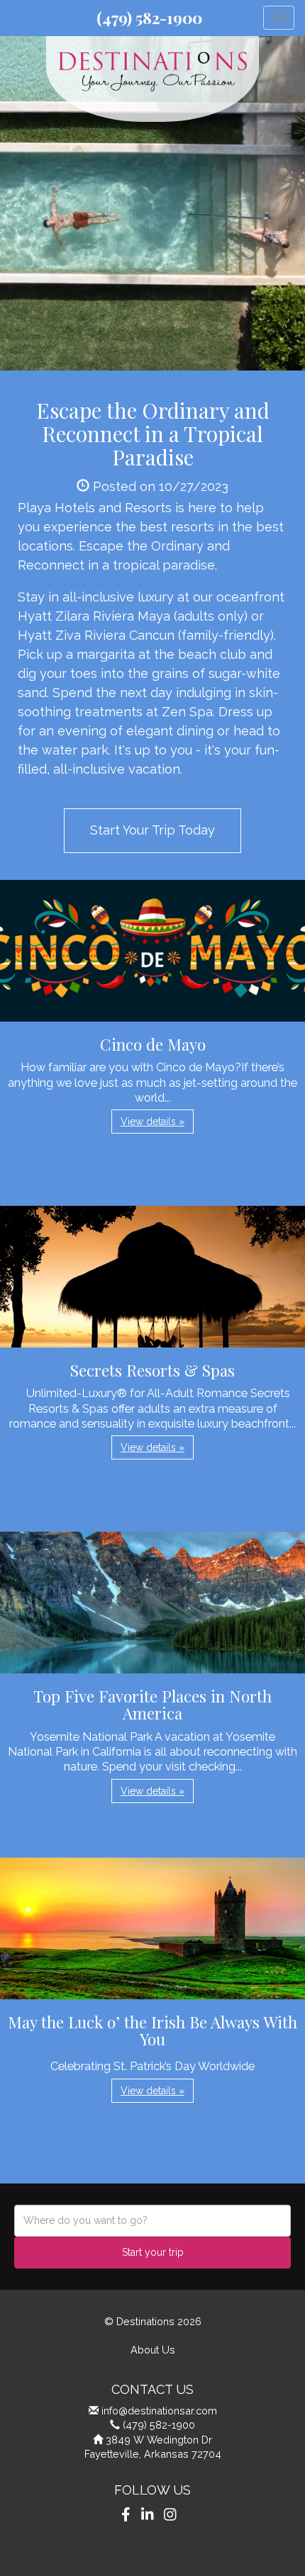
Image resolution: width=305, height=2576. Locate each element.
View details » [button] (152, 1122)
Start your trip (153, 2252)
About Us (153, 2350)
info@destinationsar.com (159, 2411)
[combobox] (152, 2221)
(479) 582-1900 (149, 18)
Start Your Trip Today (152, 830)
